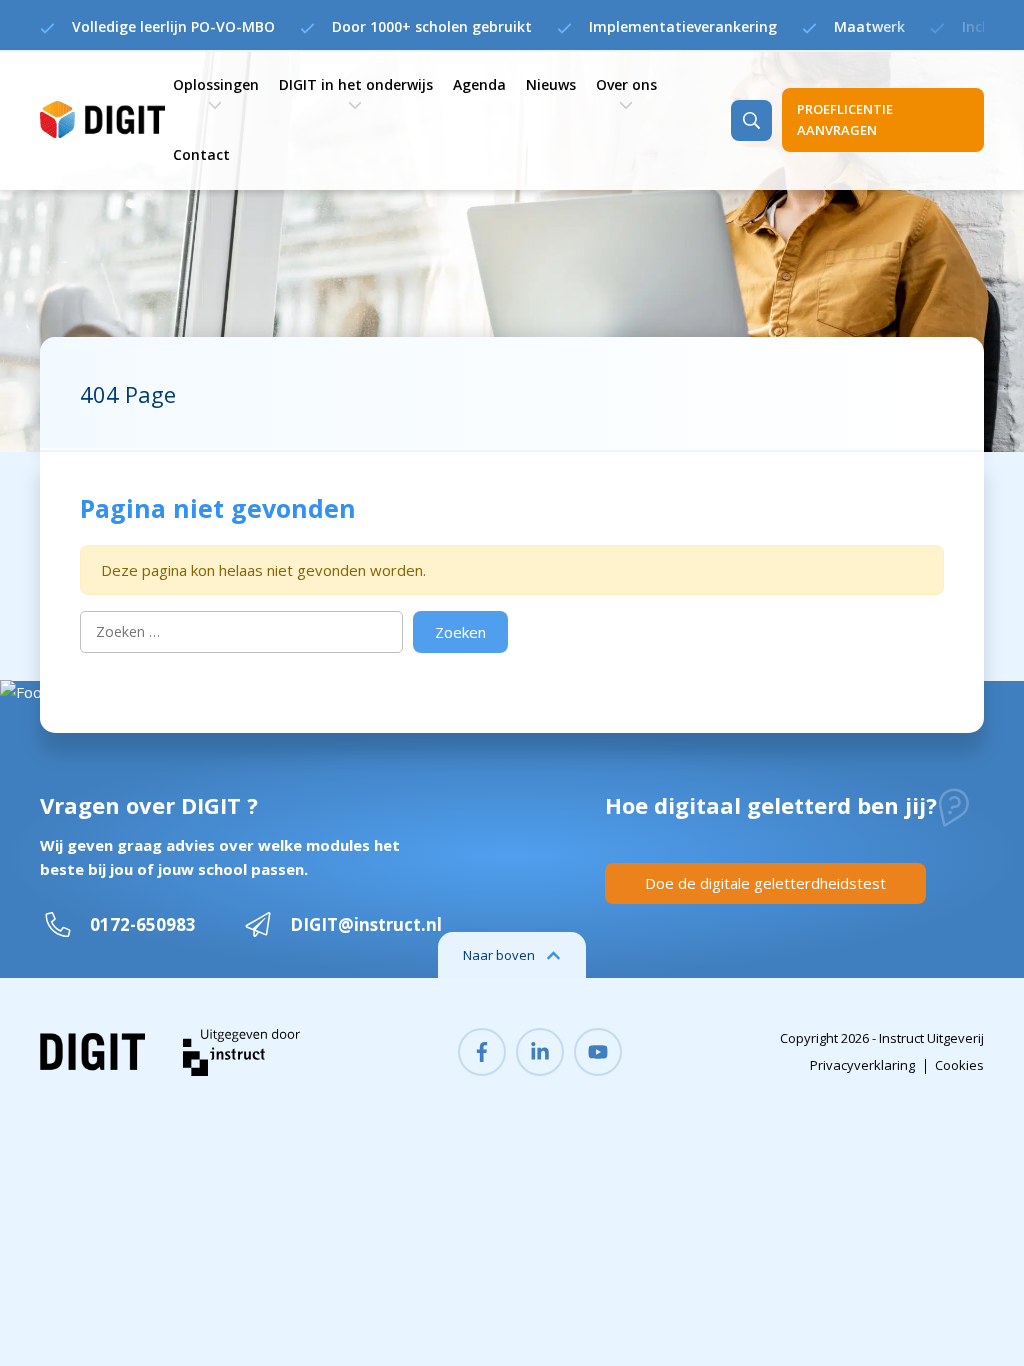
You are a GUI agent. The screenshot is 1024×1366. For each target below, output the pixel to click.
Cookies (959, 1065)
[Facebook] (482, 1052)
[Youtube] (598, 1052)
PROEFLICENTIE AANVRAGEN (845, 119)
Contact (201, 154)
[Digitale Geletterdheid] (101, 120)
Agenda (479, 84)
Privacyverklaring (862, 1065)
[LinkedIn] (540, 1052)
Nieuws (551, 84)
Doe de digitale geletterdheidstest (765, 883)
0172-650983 (143, 924)
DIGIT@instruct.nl (366, 924)
